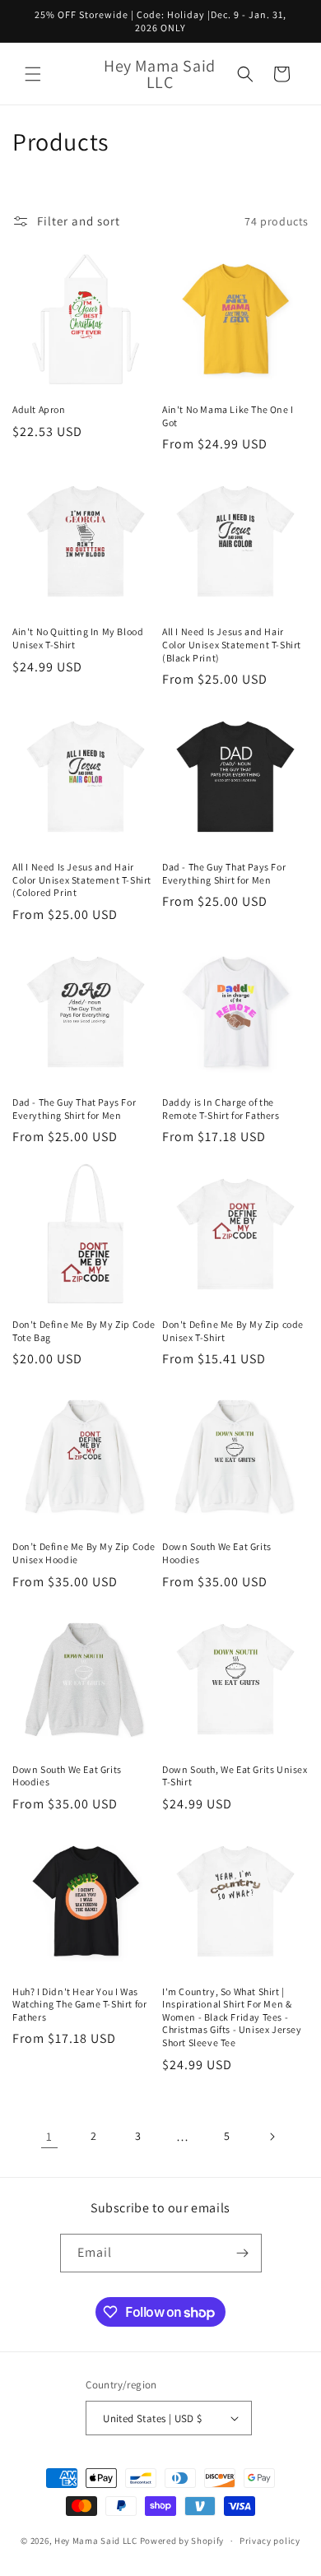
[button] (33, 74)
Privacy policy (270, 2541)
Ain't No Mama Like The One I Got (228, 416)
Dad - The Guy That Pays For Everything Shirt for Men (224, 873)
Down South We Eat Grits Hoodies (217, 1553)
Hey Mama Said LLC (96, 2541)
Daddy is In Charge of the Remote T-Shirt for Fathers (221, 1109)
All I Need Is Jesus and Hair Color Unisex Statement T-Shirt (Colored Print (82, 880)
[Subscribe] (243, 2253)
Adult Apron (39, 409)
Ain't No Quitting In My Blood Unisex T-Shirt (78, 638)
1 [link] (49, 2136)
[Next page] (272, 2137)
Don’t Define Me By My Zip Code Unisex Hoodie (84, 1553)
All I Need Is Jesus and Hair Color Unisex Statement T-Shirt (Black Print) (232, 644)
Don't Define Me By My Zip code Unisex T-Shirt (233, 1331)
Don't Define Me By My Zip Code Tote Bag (84, 1331)
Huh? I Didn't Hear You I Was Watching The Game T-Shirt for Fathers (79, 2004)
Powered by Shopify (182, 2541)
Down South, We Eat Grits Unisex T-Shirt (235, 1776)
